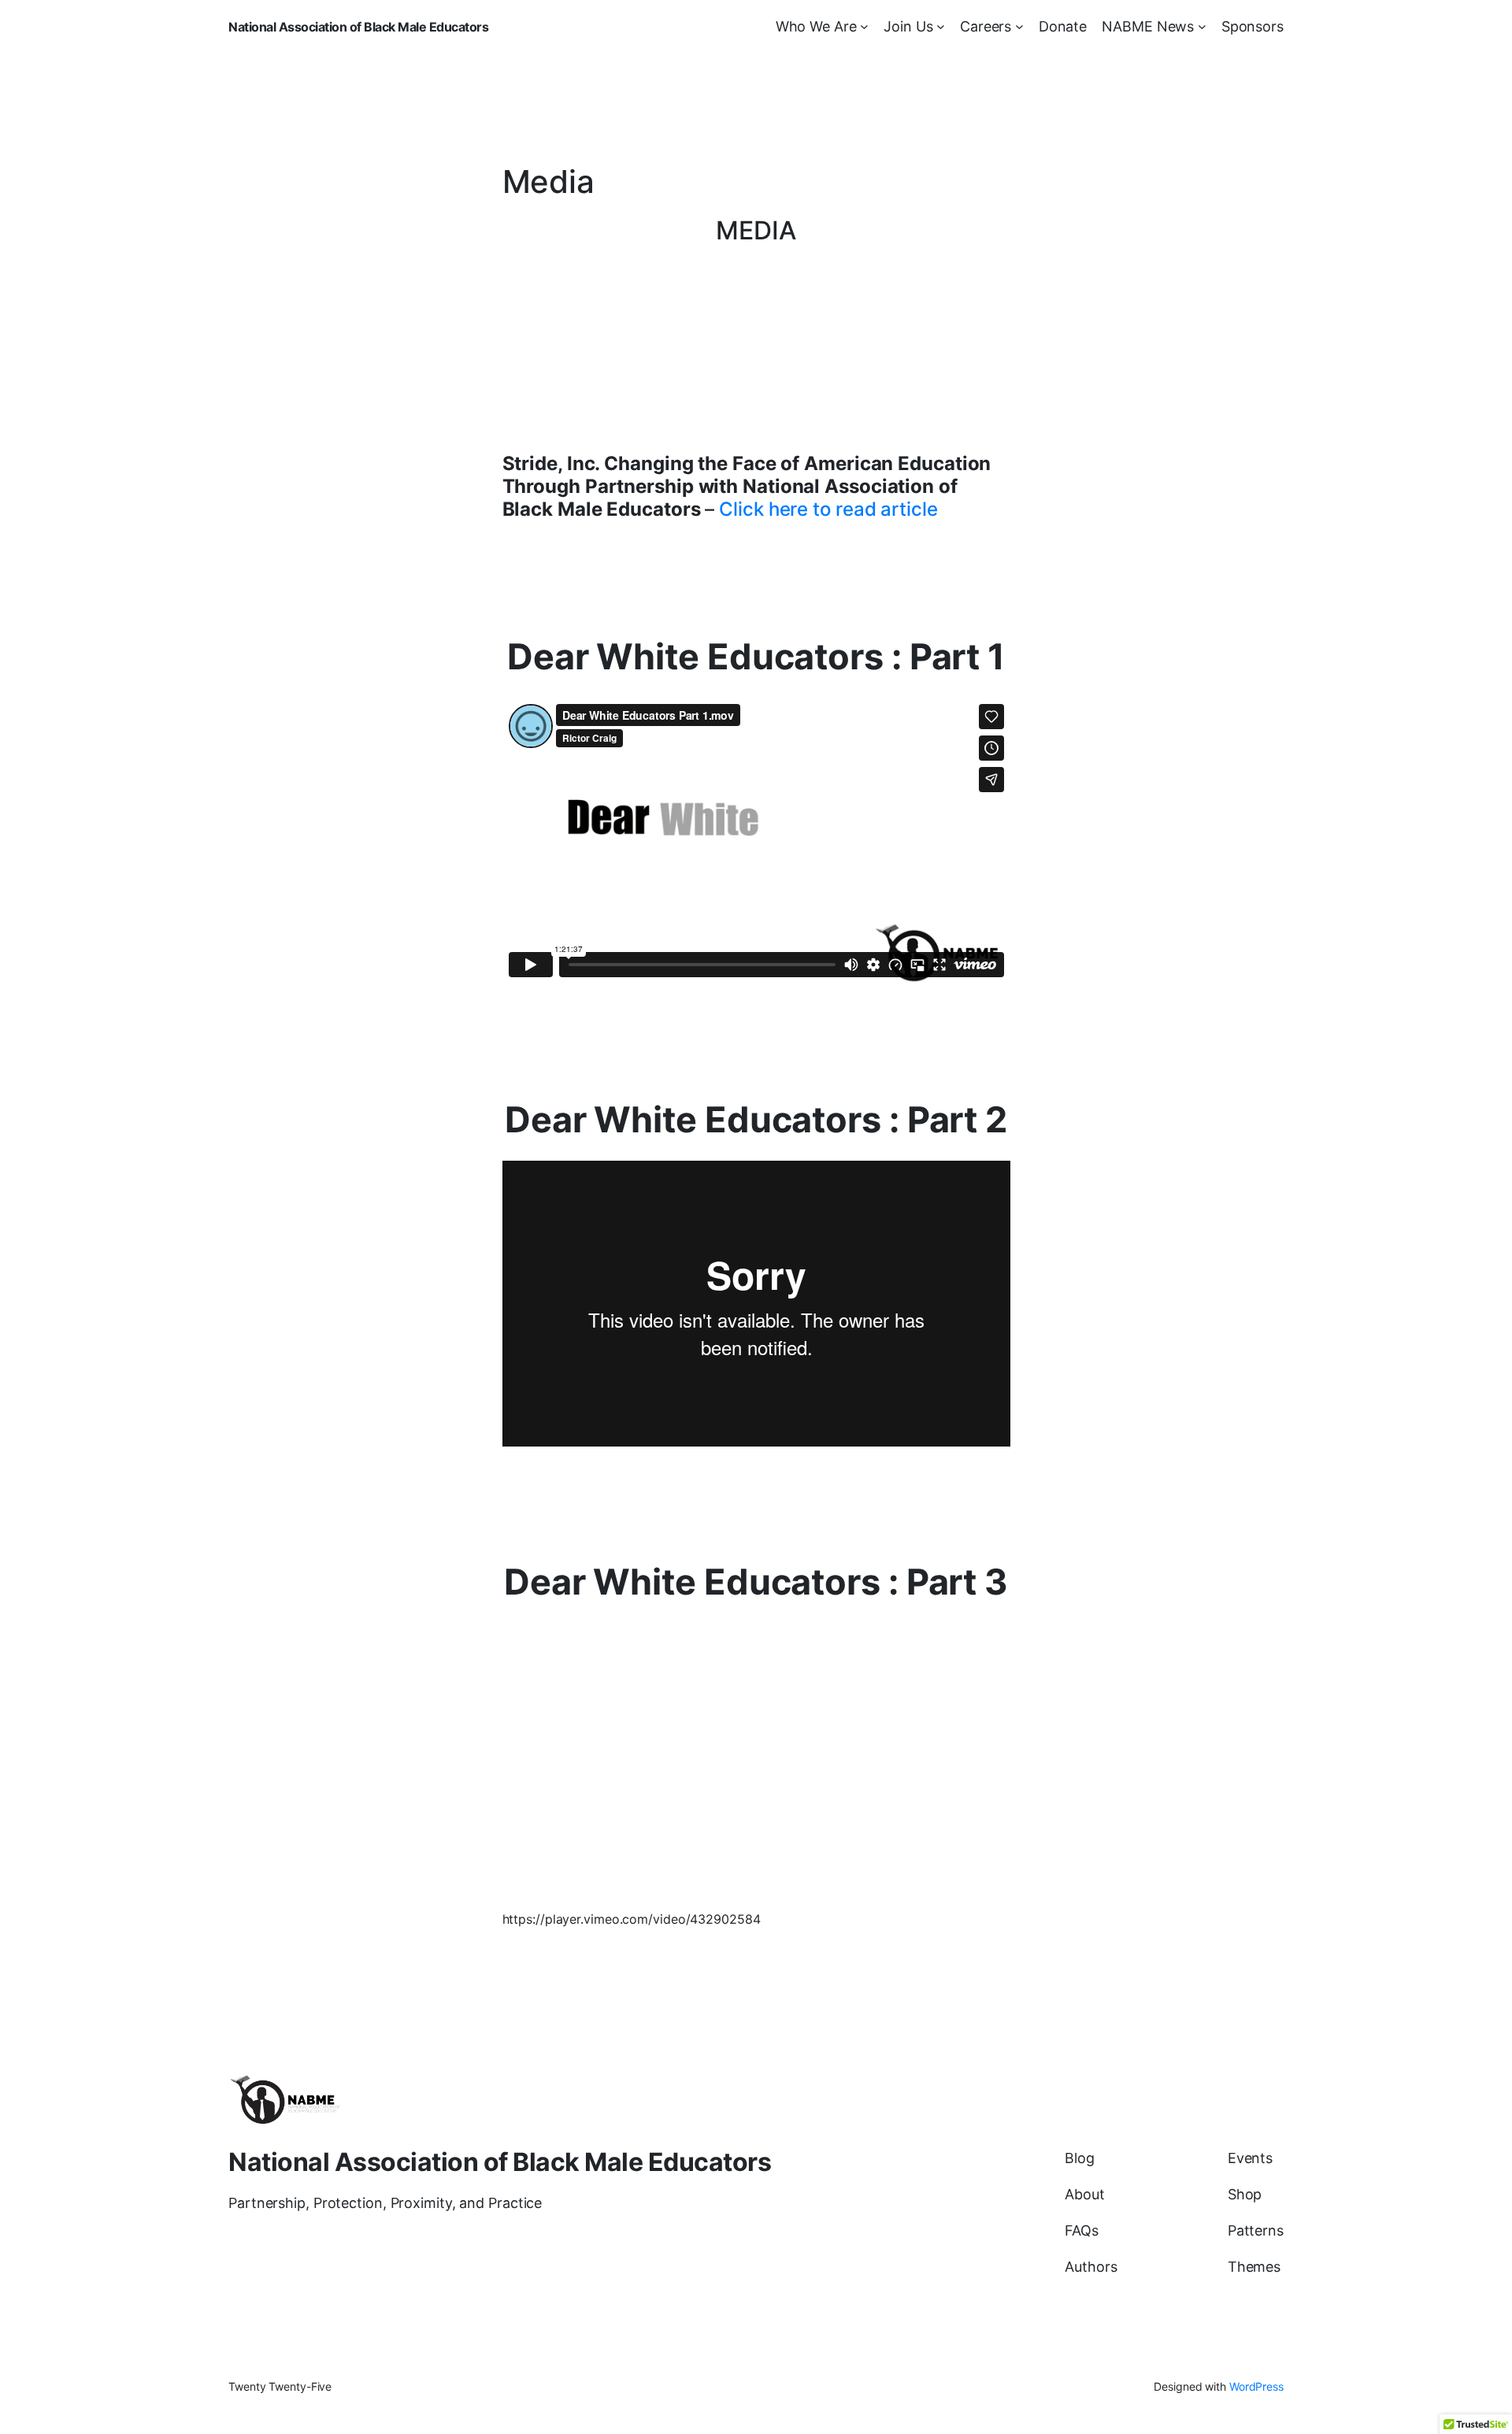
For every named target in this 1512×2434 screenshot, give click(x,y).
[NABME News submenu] (1202, 26)
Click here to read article (828, 509)
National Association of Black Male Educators (358, 27)
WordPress (1256, 2386)
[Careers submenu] (1019, 26)
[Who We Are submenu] (864, 26)
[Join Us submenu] (941, 26)
